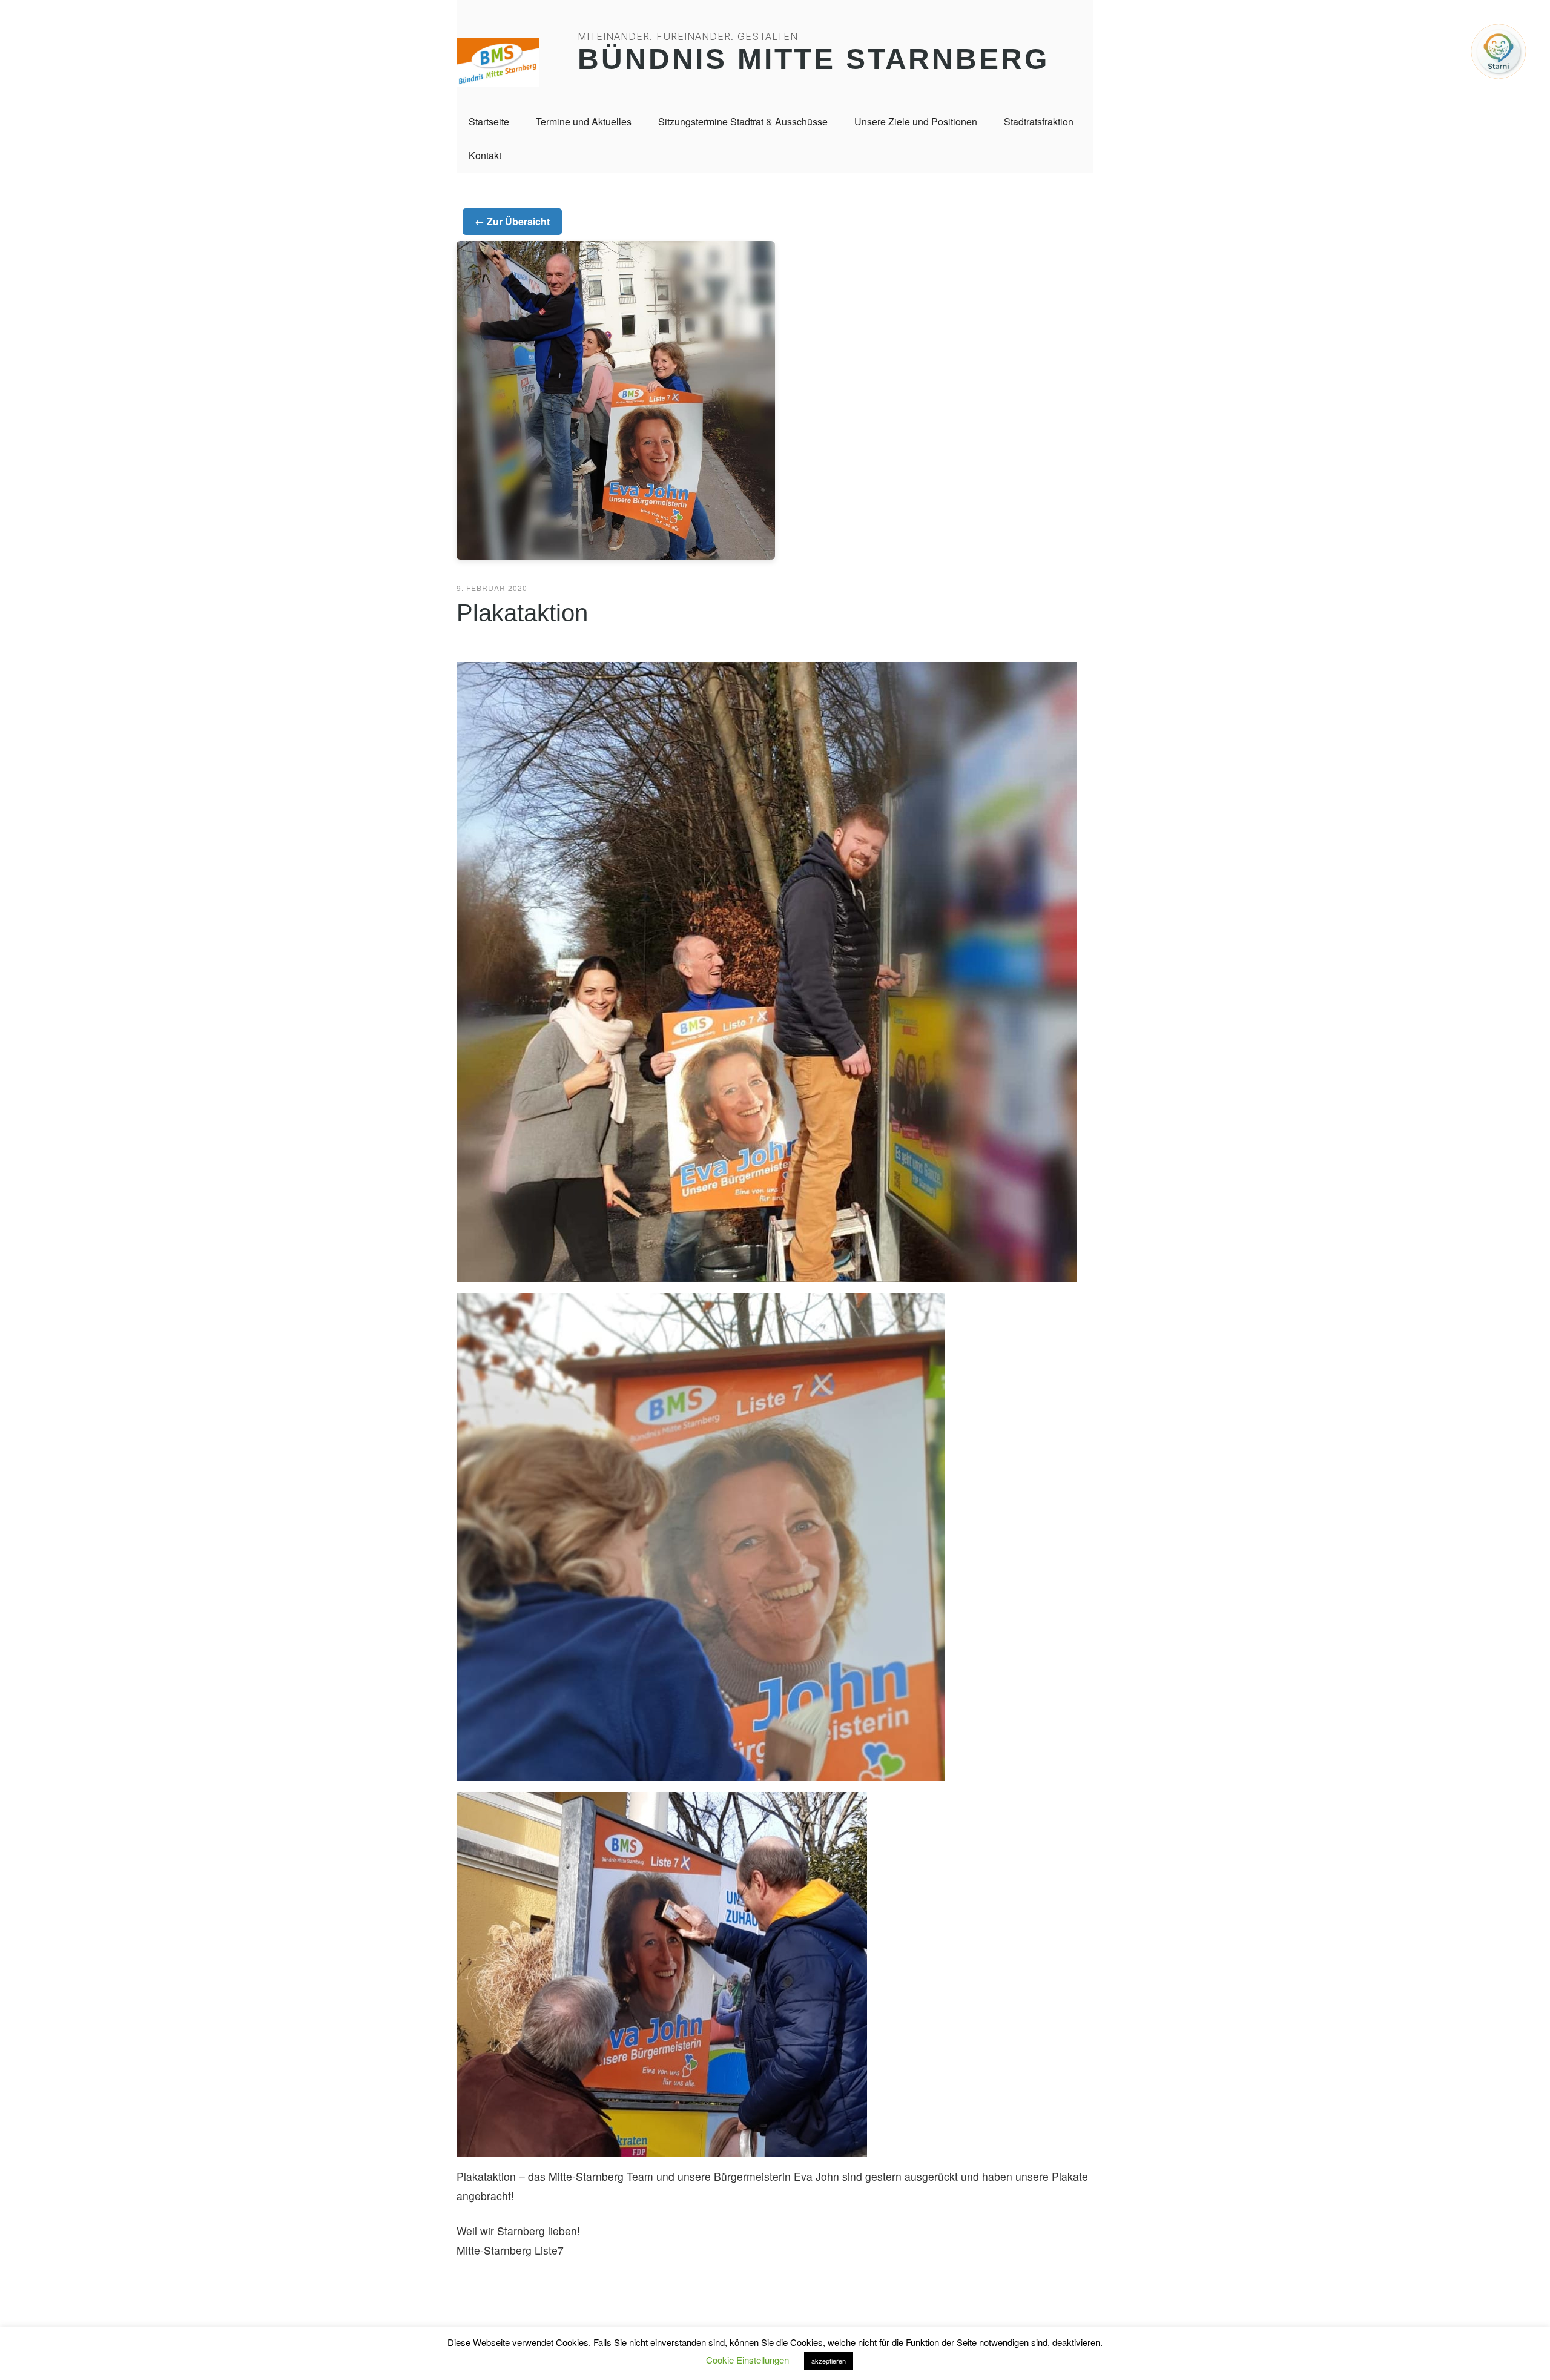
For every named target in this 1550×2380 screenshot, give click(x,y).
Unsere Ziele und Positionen (916, 121)
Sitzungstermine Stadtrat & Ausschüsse (743, 121)
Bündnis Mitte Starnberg (813, 59)
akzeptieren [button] (829, 2361)
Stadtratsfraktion (1039, 121)
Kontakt (485, 155)
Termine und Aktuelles (584, 121)
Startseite (489, 121)
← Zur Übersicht (512, 221)
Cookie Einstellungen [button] (747, 2360)
